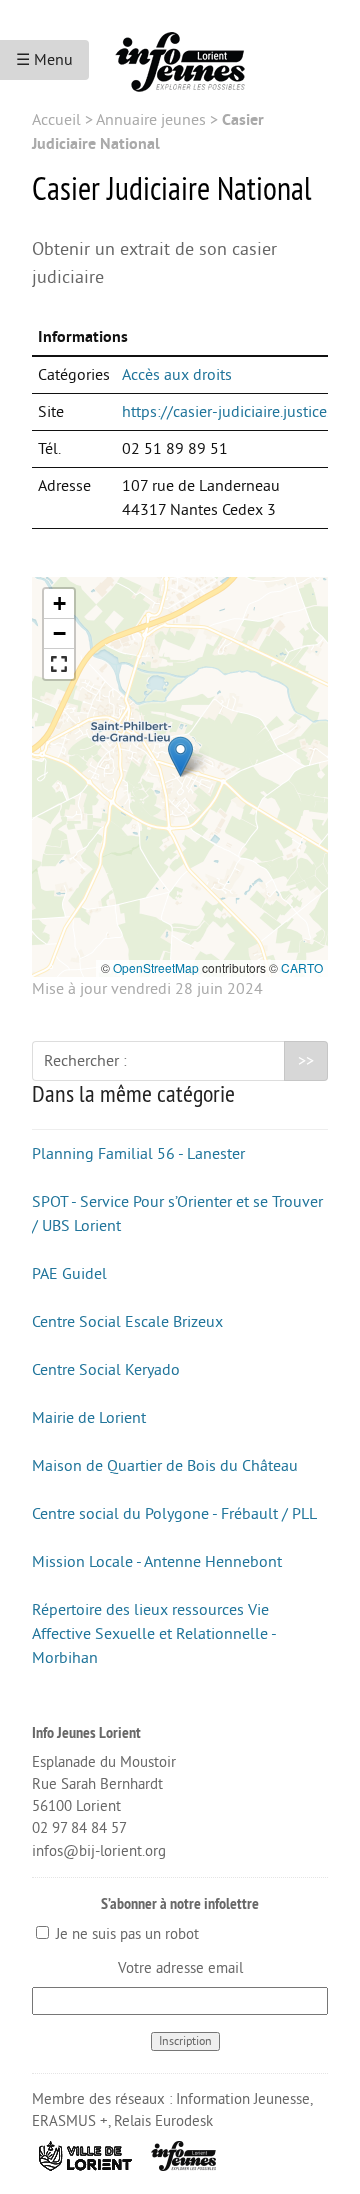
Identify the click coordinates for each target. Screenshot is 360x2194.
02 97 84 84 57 (79, 1828)
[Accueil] (180, 54)
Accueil (56, 120)
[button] (180, 756)
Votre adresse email (180, 1968)
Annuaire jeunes (151, 120)
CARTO (302, 967)
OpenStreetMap (156, 967)
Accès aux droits (177, 375)
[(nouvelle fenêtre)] (86, 2154)
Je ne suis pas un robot (125, 1934)
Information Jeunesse (243, 2099)
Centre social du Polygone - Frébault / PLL (174, 1514)
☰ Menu (44, 60)
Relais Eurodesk (163, 2121)
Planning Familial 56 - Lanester (138, 1154)
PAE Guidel (69, 1274)
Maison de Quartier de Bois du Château (165, 1466)
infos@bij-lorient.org (99, 1851)
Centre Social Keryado (106, 1370)
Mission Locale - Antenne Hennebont (157, 1562)
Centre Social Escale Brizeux (127, 1322)
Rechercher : (85, 1061)
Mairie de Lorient (89, 1418)
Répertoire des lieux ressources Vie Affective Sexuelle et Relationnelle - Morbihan (154, 1634)
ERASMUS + (70, 2121)
